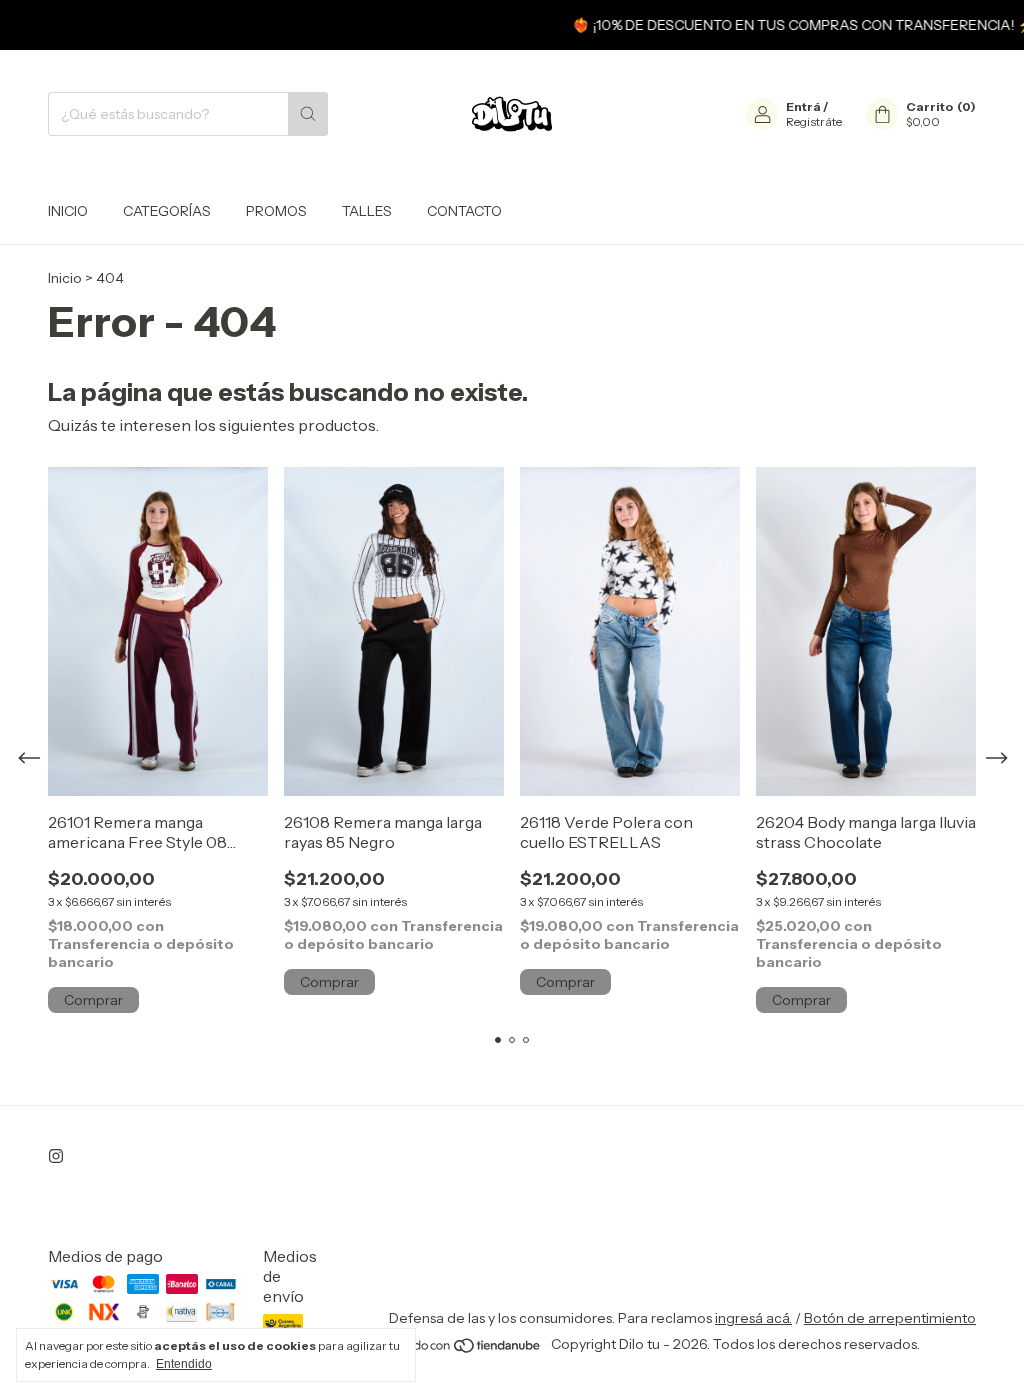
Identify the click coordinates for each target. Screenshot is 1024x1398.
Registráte (814, 121)
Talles (367, 211)
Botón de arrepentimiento (890, 1318)
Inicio (68, 211)
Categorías (167, 211)
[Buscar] (308, 114)
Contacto (464, 211)
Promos (276, 211)
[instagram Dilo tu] (56, 1156)
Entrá (803, 106)
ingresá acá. (753, 1318)
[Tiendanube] (466, 1349)
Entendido (184, 1364)
